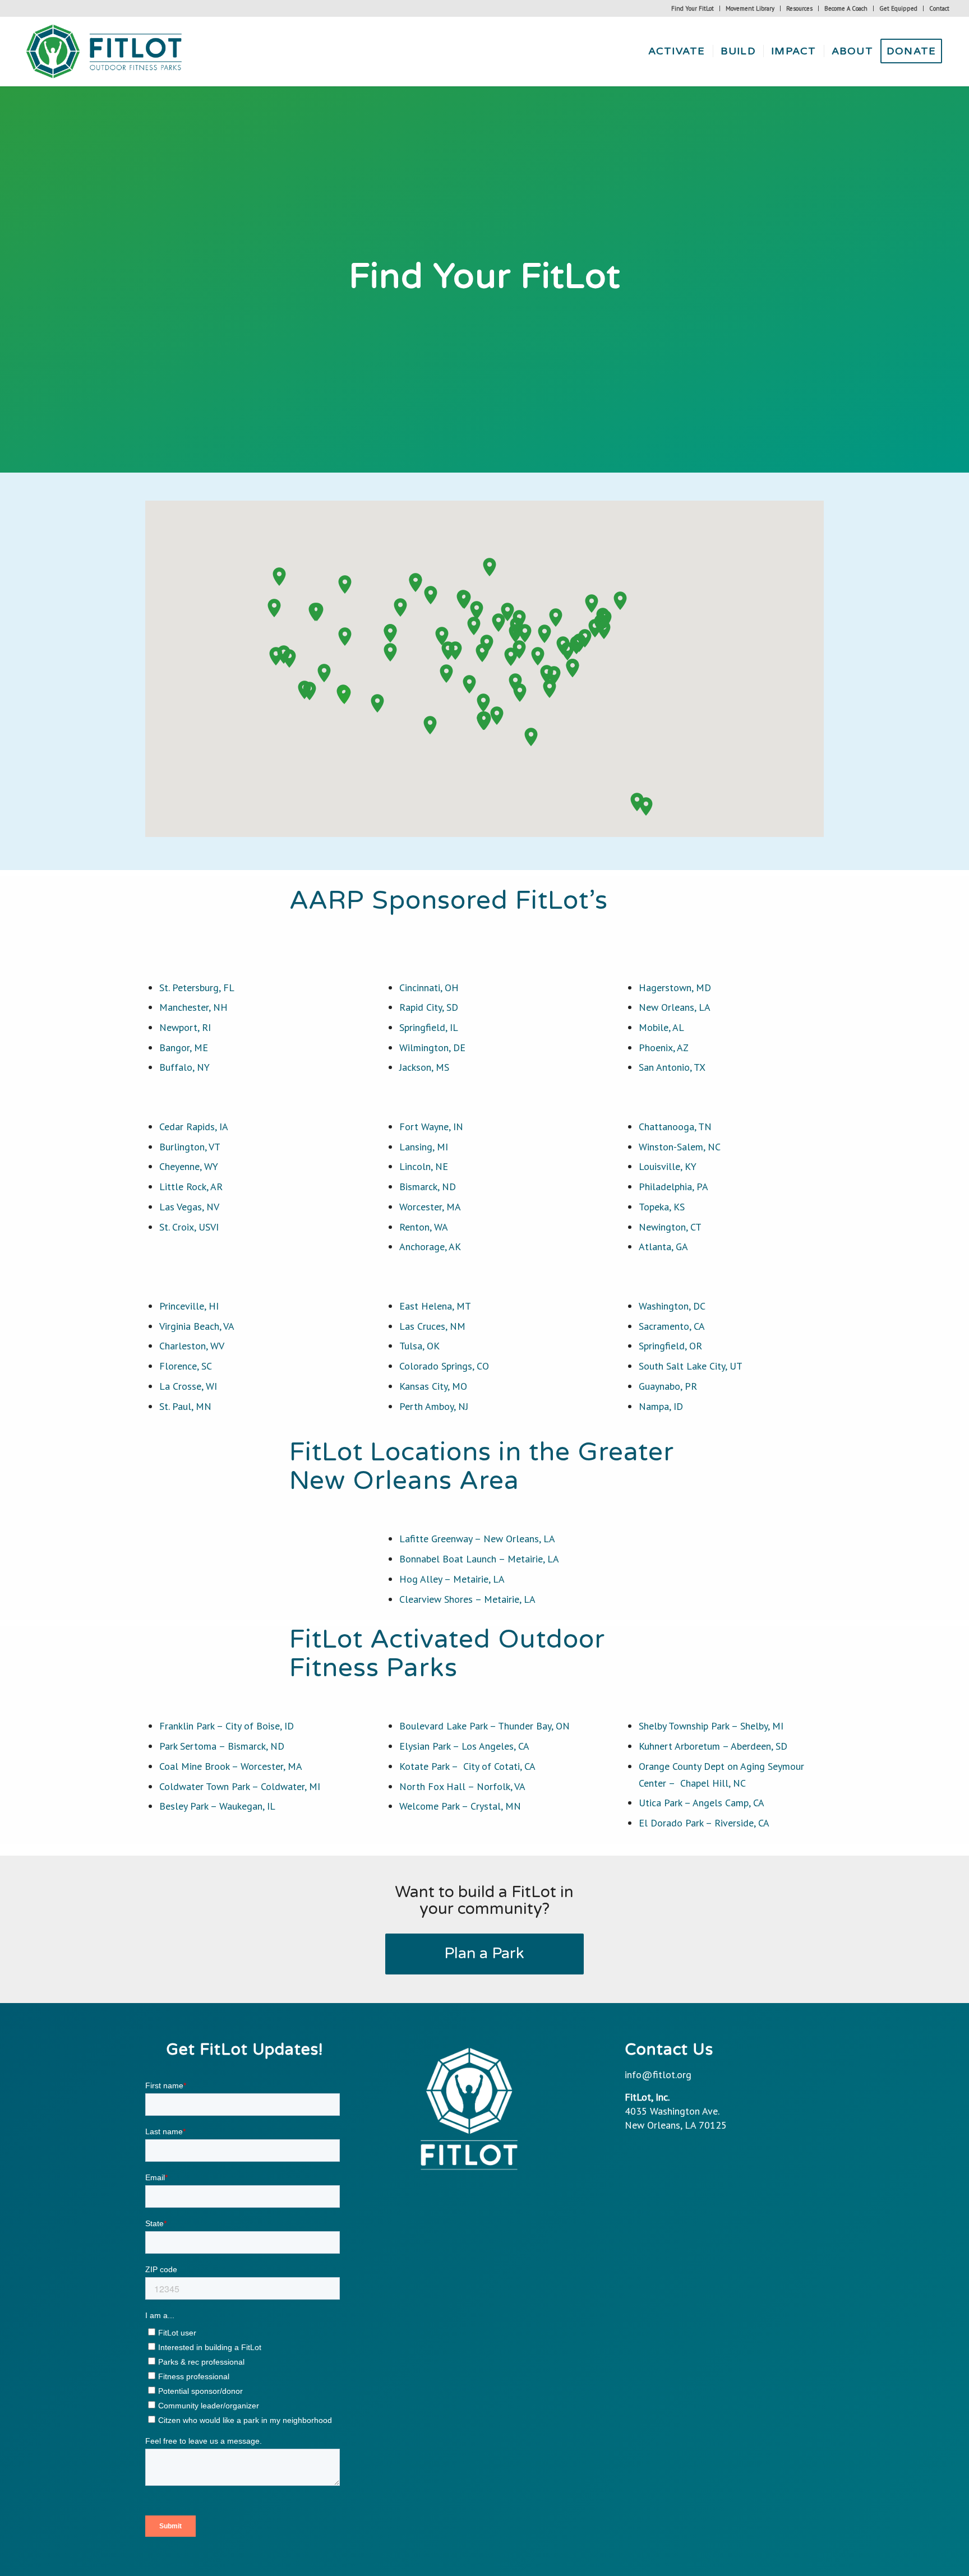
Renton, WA (424, 1227)
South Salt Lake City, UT (691, 1366)
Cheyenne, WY (189, 1166)
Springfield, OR (670, 1346)
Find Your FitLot (693, 8)
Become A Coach (846, 8)
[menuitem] (693, 8)
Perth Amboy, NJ (434, 1406)
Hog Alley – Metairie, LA (452, 1579)
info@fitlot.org (658, 2075)
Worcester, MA (430, 1207)
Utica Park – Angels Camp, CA (702, 1803)
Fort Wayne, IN (431, 1127)
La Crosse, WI (190, 1386)
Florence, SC (186, 1366)
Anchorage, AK (430, 1247)
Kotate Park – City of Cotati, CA (467, 1766)
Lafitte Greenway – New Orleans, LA (477, 1539)
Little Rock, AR (191, 1187)
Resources (799, 8)
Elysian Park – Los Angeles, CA (464, 1746)
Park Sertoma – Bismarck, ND (222, 1746)
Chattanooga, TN (675, 1127)
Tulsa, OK (419, 1346)
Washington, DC (672, 1306)
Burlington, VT (190, 1147)
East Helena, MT (435, 1306)
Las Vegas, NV (189, 1207)
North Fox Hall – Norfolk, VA (462, 1786)
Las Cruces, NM (432, 1326)
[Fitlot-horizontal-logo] (105, 51)
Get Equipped (898, 8)
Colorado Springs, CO (444, 1366)
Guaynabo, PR (668, 1386)
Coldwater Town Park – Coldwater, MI (240, 1786)
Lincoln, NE (424, 1166)
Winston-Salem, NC (680, 1147)
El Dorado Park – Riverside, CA (704, 1823)
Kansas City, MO (433, 1386)
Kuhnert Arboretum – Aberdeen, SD (713, 1746)
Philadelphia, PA (673, 1187)
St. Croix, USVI (189, 1227)
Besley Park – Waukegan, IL (217, 1806)
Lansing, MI (424, 1147)
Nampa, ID (661, 1406)
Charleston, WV (192, 1346)
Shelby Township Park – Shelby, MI (711, 1726)
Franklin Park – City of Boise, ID (227, 1726)
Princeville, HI (189, 1306)
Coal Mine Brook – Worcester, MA (231, 1766)
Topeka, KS (662, 1207)
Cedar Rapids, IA (194, 1127)
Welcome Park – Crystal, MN (460, 1806)
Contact (939, 8)
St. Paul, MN (185, 1406)
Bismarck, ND (428, 1187)
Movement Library (750, 8)
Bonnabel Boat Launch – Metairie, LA (479, 1559)
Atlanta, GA (663, 1247)
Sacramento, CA (672, 1326)
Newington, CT (670, 1227)
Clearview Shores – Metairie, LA (467, 1599)
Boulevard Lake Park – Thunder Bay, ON (484, 1726)
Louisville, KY (668, 1166)
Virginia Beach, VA (197, 1326)
